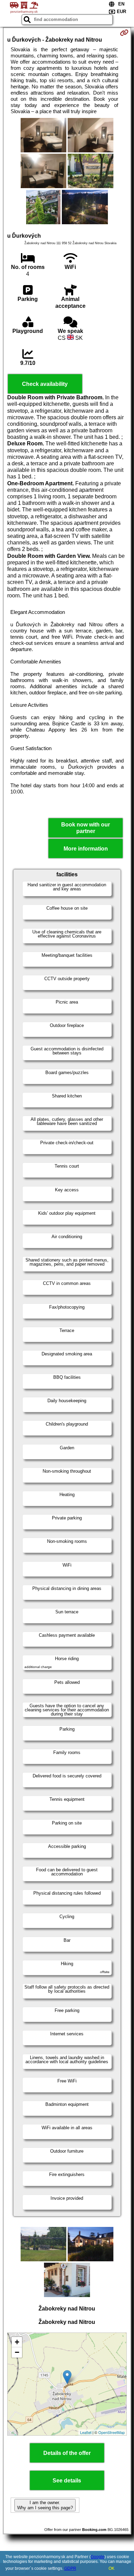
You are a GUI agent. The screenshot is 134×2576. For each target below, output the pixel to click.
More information (86, 849)
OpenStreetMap (111, 2432)
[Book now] (124, 33)
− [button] (17, 2352)
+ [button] (17, 2342)
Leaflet (86, 2432)
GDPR (70, 2568)
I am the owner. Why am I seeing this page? (45, 2505)
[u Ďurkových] (43, 136)
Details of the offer (67, 2453)
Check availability (45, 384)
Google (98, 2557)
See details (67, 2481)
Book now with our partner (86, 828)
